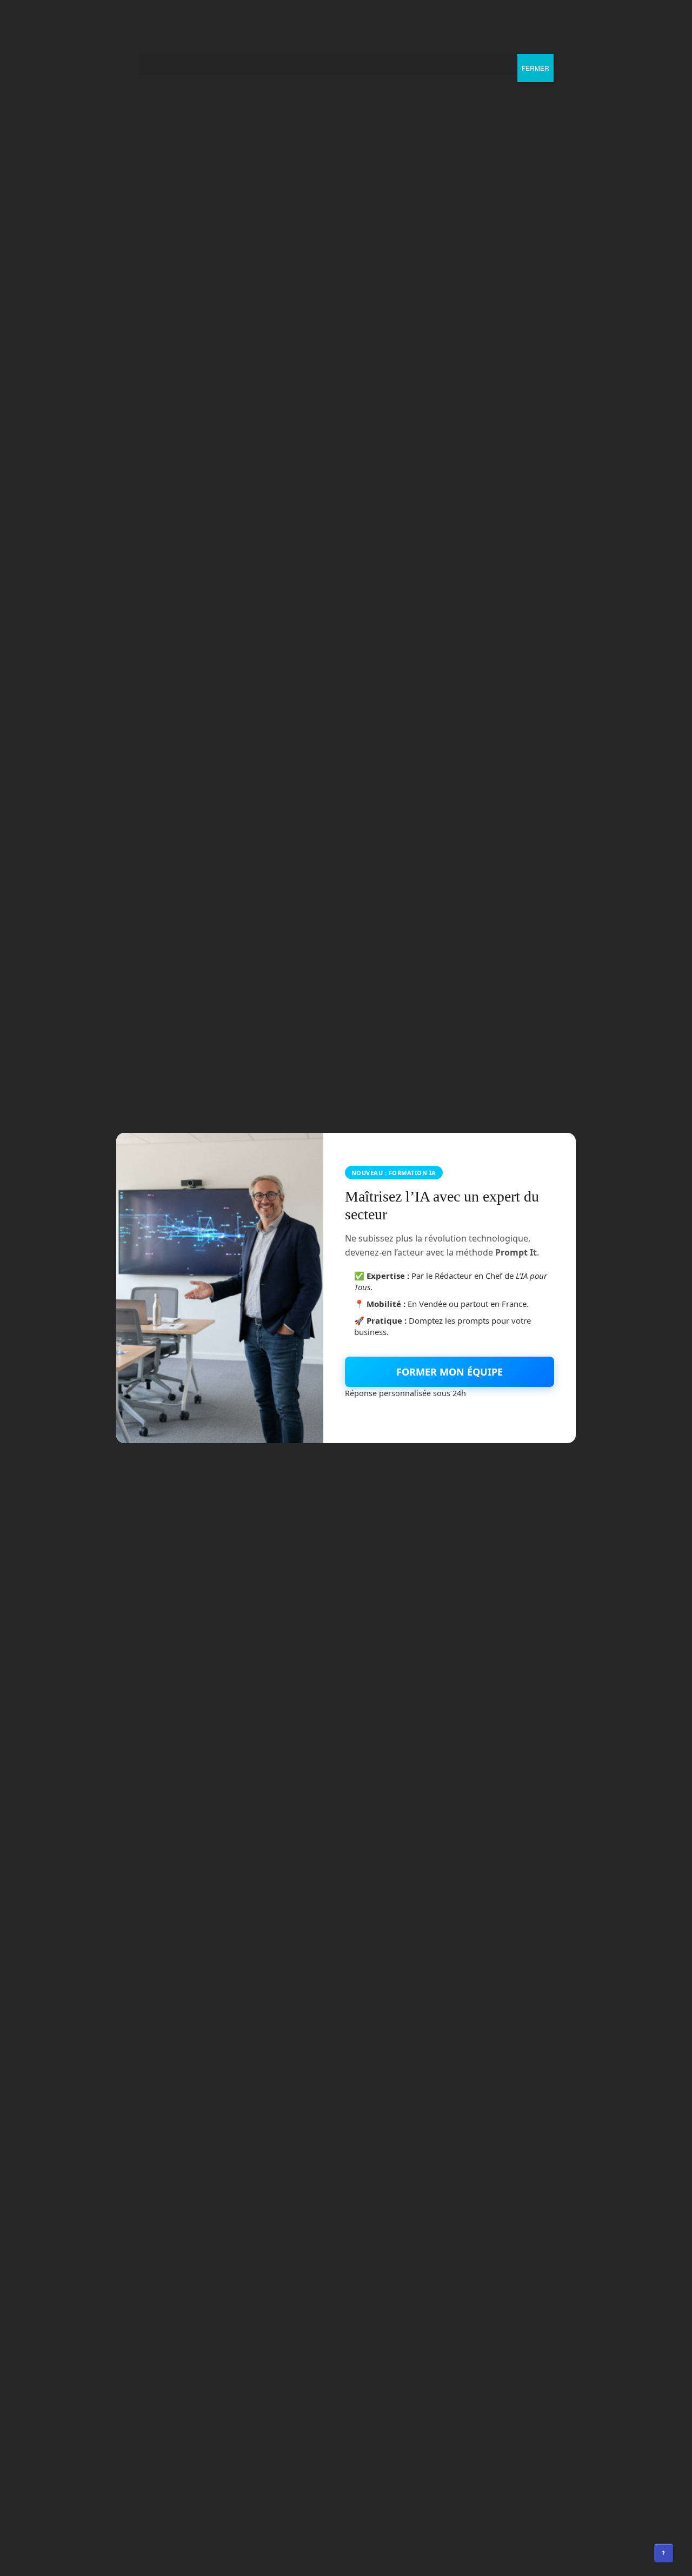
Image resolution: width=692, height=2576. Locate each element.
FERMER (535, 68)
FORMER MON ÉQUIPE (450, 1372)
